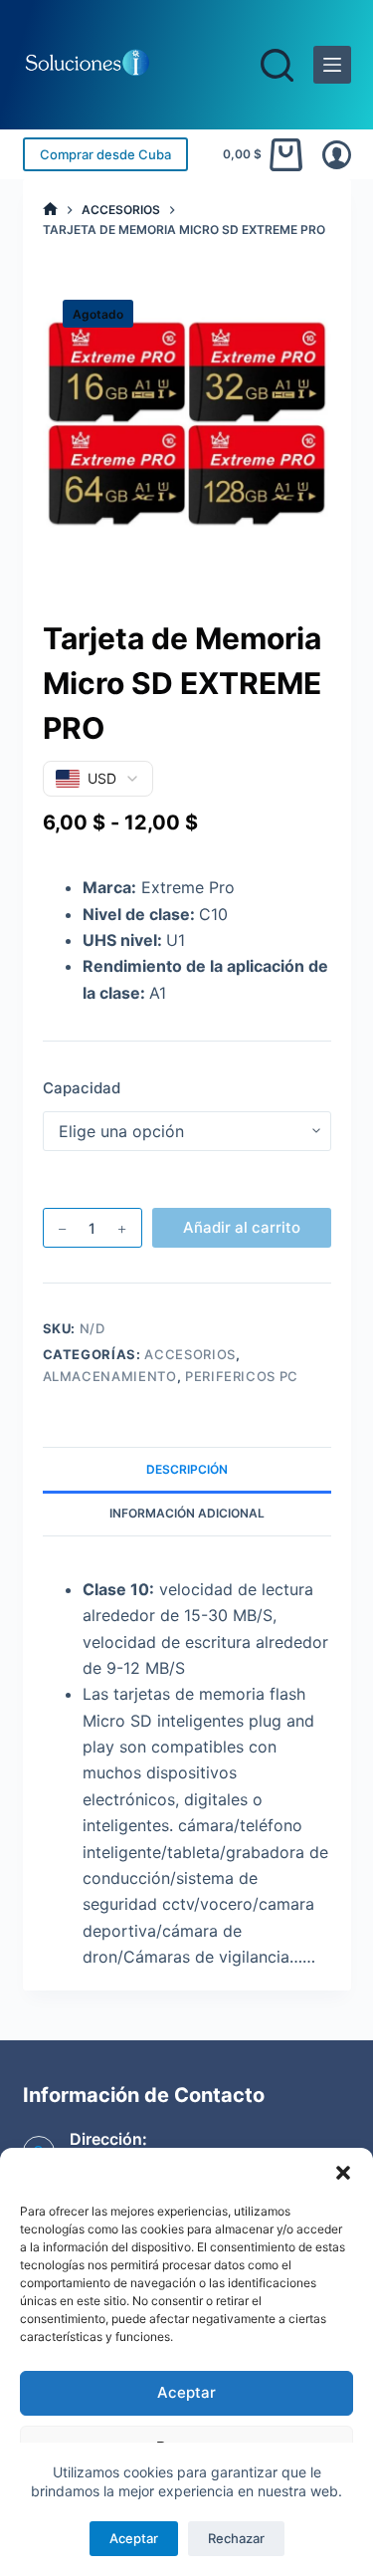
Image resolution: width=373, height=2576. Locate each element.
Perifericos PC (242, 1376)
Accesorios (190, 1354)
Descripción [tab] (187, 1469)
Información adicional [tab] (187, 1513)
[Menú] (332, 65)
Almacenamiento (110, 1376)
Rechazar (236, 2538)
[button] (343, 2173)
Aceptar (186, 2392)
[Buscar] (277, 65)
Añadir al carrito (242, 1227)
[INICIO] (50, 210)
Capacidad (82, 1088)
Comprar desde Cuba (105, 154)
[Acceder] (337, 155)
